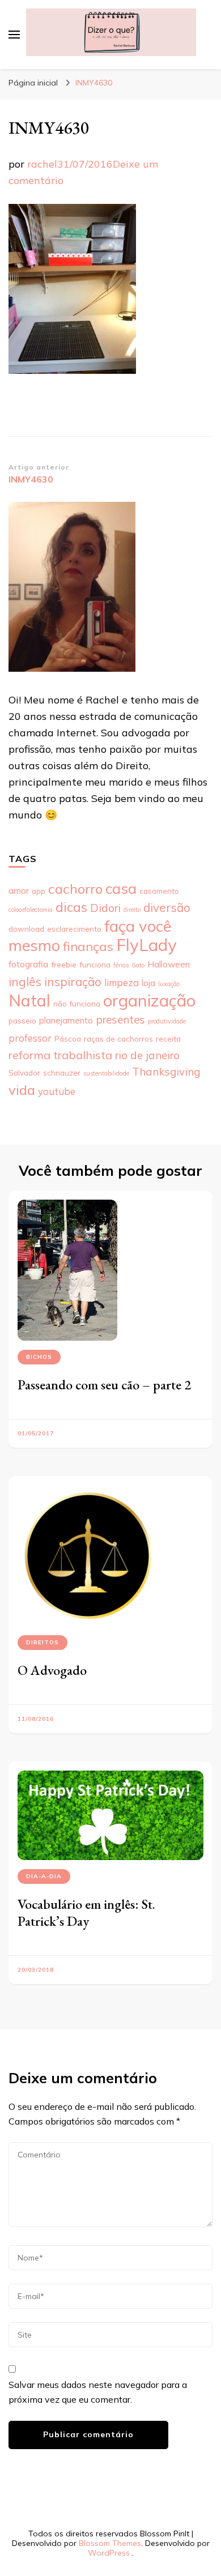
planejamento (66, 1020)
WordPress (109, 2553)
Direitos (42, 1642)
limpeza (122, 982)
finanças (88, 946)
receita (168, 1038)
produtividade (167, 1021)
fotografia (28, 964)
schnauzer (62, 1072)
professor (30, 1038)
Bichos (39, 1357)
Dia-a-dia (44, 1876)
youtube (57, 1091)
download (26, 929)
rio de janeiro (147, 1055)
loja (148, 983)
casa (121, 888)
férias (121, 965)
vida (22, 1090)
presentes (120, 1020)
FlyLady (146, 945)
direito (132, 910)
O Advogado (52, 1670)
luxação (169, 984)
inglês (25, 982)
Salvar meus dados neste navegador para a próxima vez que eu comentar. (98, 2392)
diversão (167, 907)
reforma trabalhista (60, 1055)
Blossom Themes (110, 2543)
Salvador (24, 1072)
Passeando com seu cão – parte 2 (104, 1385)
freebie (64, 964)
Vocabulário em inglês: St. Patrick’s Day (86, 1912)
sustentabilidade (106, 1073)
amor (19, 891)
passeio (22, 1020)
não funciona (77, 1003)
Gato (138, 965)
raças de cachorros (118, 1038)
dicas (71, 907)
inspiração (73, 982)
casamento (159, 891)
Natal (29, 1000)
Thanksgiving (166, 1072)
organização (149, 1000)
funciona (95, 964)
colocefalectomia (31, 910)
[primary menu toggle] (14, 35)
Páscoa (68, 1038)
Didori (105, 908)
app (39, 891)
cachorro (75, 889)
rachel (42, 164)
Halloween (169, 964)
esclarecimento (74, 929)
